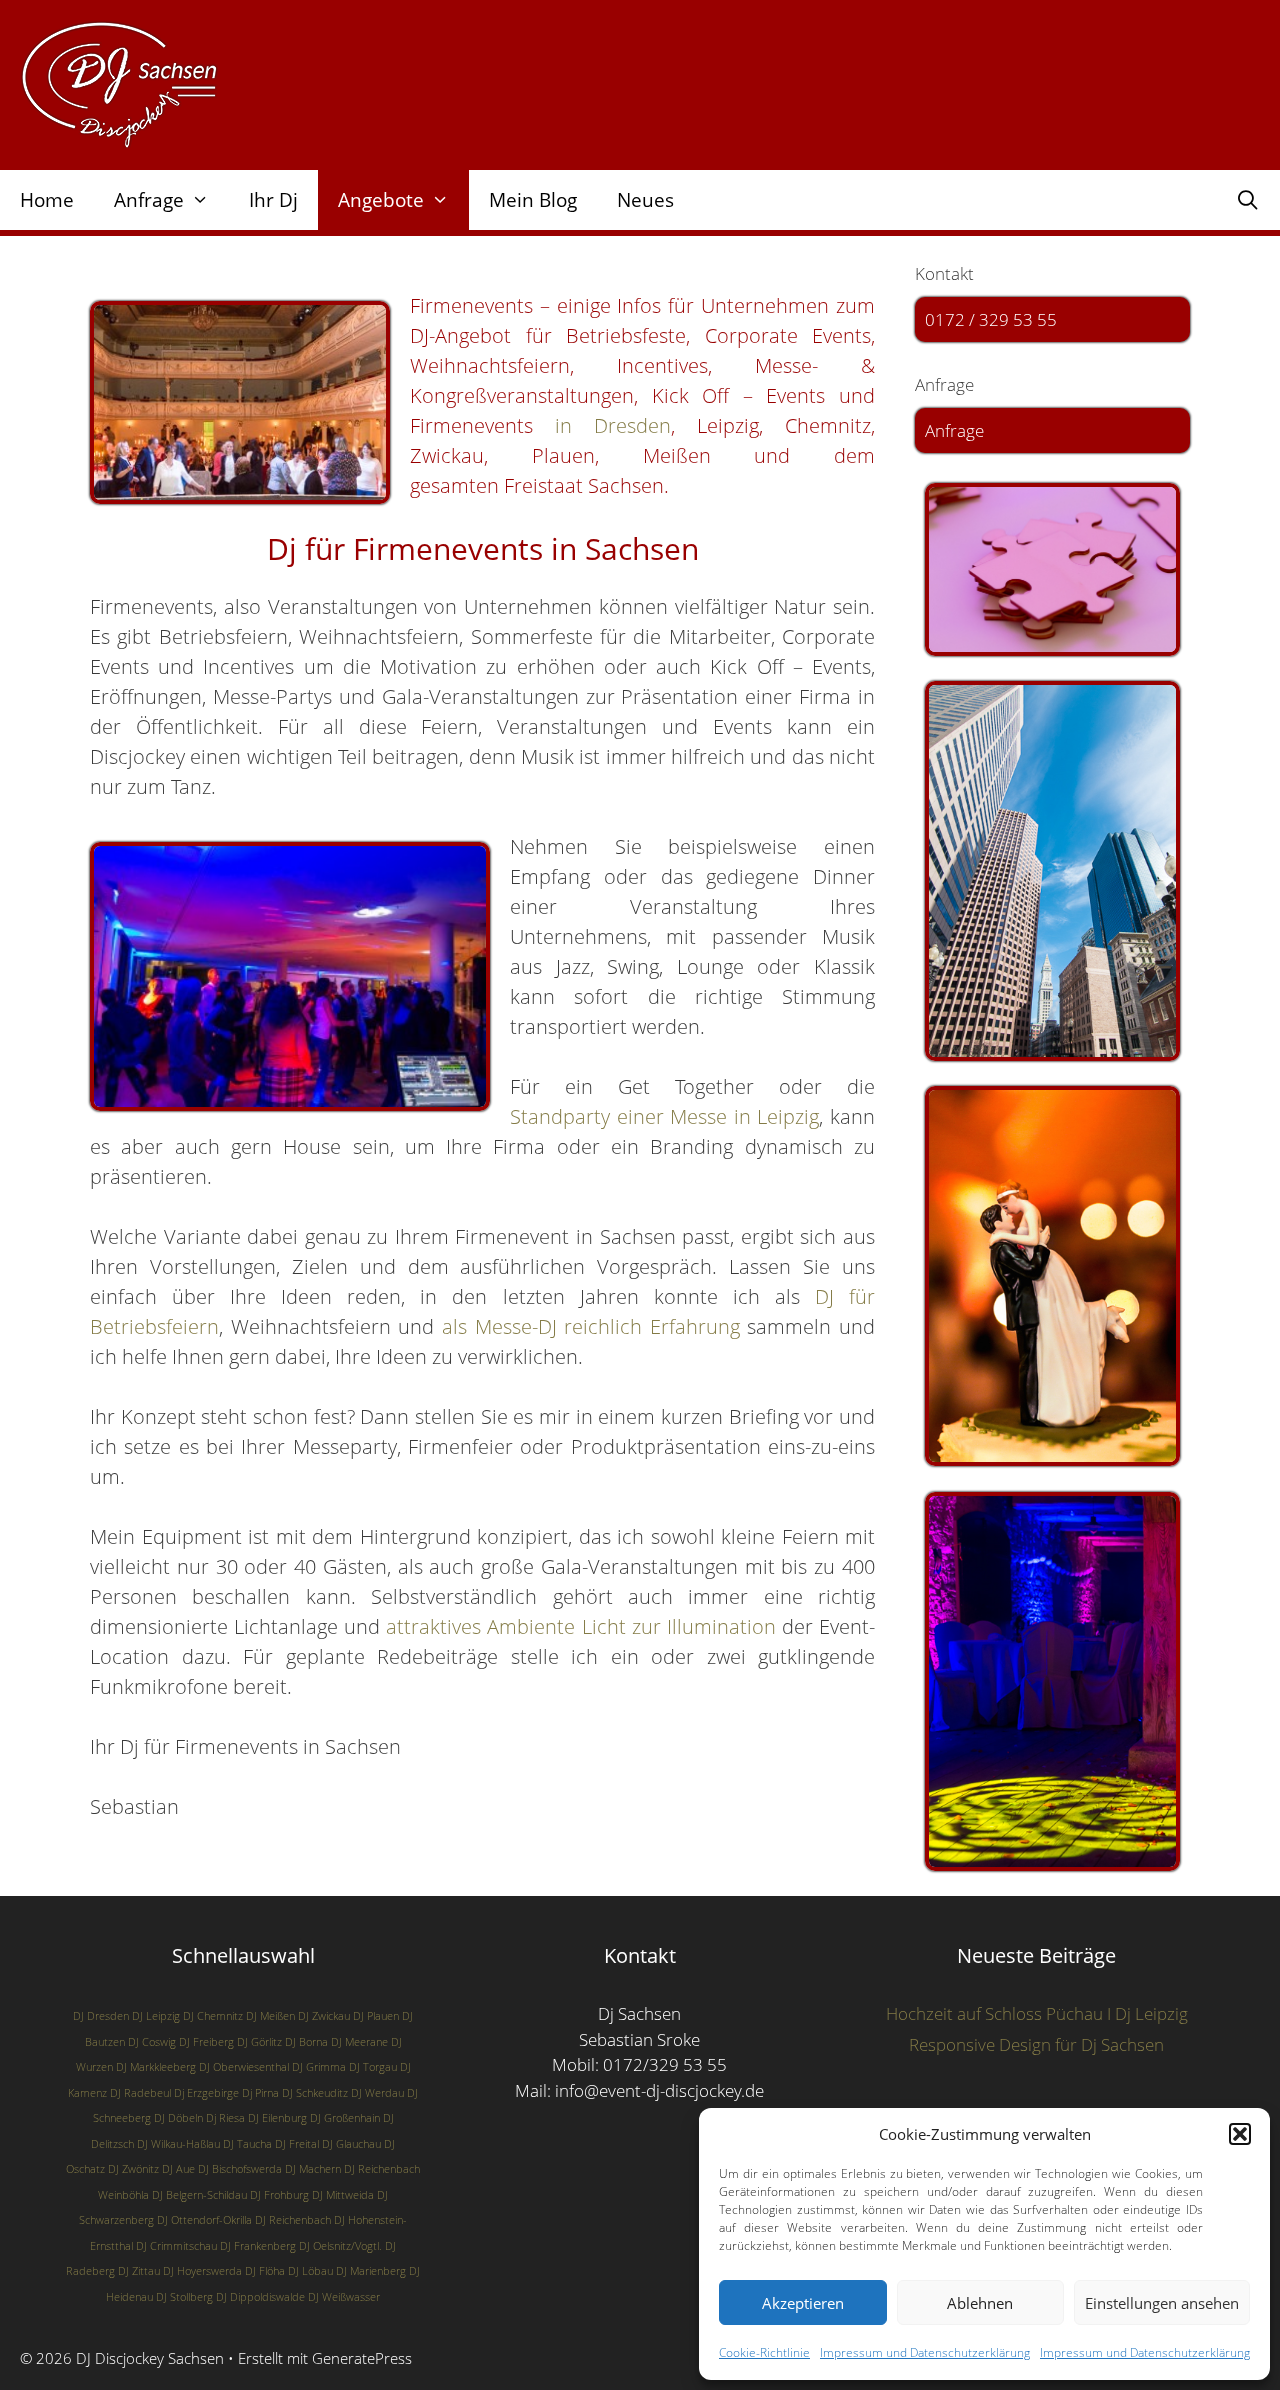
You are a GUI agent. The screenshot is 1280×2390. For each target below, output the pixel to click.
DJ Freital (297, 2144)
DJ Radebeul (140, 2093)
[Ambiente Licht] (1052, 1682)
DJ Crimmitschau (176, 2246)
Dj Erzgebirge (206, 2093)
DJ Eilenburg (277, 2118)
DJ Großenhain (345, 2118)
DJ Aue (178, 2169)
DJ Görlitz (259, 2042)
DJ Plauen (376, 2016)
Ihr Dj (273, 200)
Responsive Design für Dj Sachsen (1036, 2044)
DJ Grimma (319, 2067)
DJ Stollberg (184, 2297)
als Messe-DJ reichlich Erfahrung (591, 1326)
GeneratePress (362, 2358)
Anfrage (954, 430)
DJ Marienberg (371, 2271)
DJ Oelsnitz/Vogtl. (340, 2246)
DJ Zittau (139, 2271)
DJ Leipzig (156, 2016)
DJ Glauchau (351, 2144)
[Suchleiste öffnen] (1248, 200)
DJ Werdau (377, 2093)
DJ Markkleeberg (156, 2067)
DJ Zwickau (324, 2016)
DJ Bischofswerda (240, 2169)
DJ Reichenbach (293, 2220)
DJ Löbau (310, 2271)
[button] (1240, 2134)
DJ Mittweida (343, 2195)
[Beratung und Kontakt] (1052, 569)
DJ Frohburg (279, 2195)
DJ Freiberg (206, 2042)
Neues (645, 200)
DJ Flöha (265, 2271)
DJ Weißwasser (344, 2297)
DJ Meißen (270, 2016)
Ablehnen (980, 2303)
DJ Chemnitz (213, 2016)
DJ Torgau (373, 2067)
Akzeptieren (803, 2303)
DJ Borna (306, 2042)
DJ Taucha (247, 2144)
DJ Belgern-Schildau (199, 2195)
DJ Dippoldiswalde (260, 2297)
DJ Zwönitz (133, 2169)
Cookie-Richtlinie (764, 2352)
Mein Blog (533, 200)
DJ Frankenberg (258, 2246)
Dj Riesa (225, 2118)
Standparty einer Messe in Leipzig (664, 1116)
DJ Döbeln (178, 2118)
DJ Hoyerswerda (202, 2271)
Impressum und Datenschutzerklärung (925, 2352)
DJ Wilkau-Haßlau (178, 2144)
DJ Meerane (359, 2042)
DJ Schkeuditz (315, 2093)
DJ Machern (313, 2169)
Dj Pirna (260, 2093)
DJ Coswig (152, 2042)
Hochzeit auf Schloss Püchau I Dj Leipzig (1037, 2013)
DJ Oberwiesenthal (244, 2067)
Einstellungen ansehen (1162, 2303)
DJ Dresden (101, 2016)
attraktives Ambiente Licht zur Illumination (580, 1626)
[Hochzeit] (1052, 1276)
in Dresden (602, 425)
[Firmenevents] (1052, 871)
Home (47, 200)
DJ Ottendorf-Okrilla (204, 2220)
